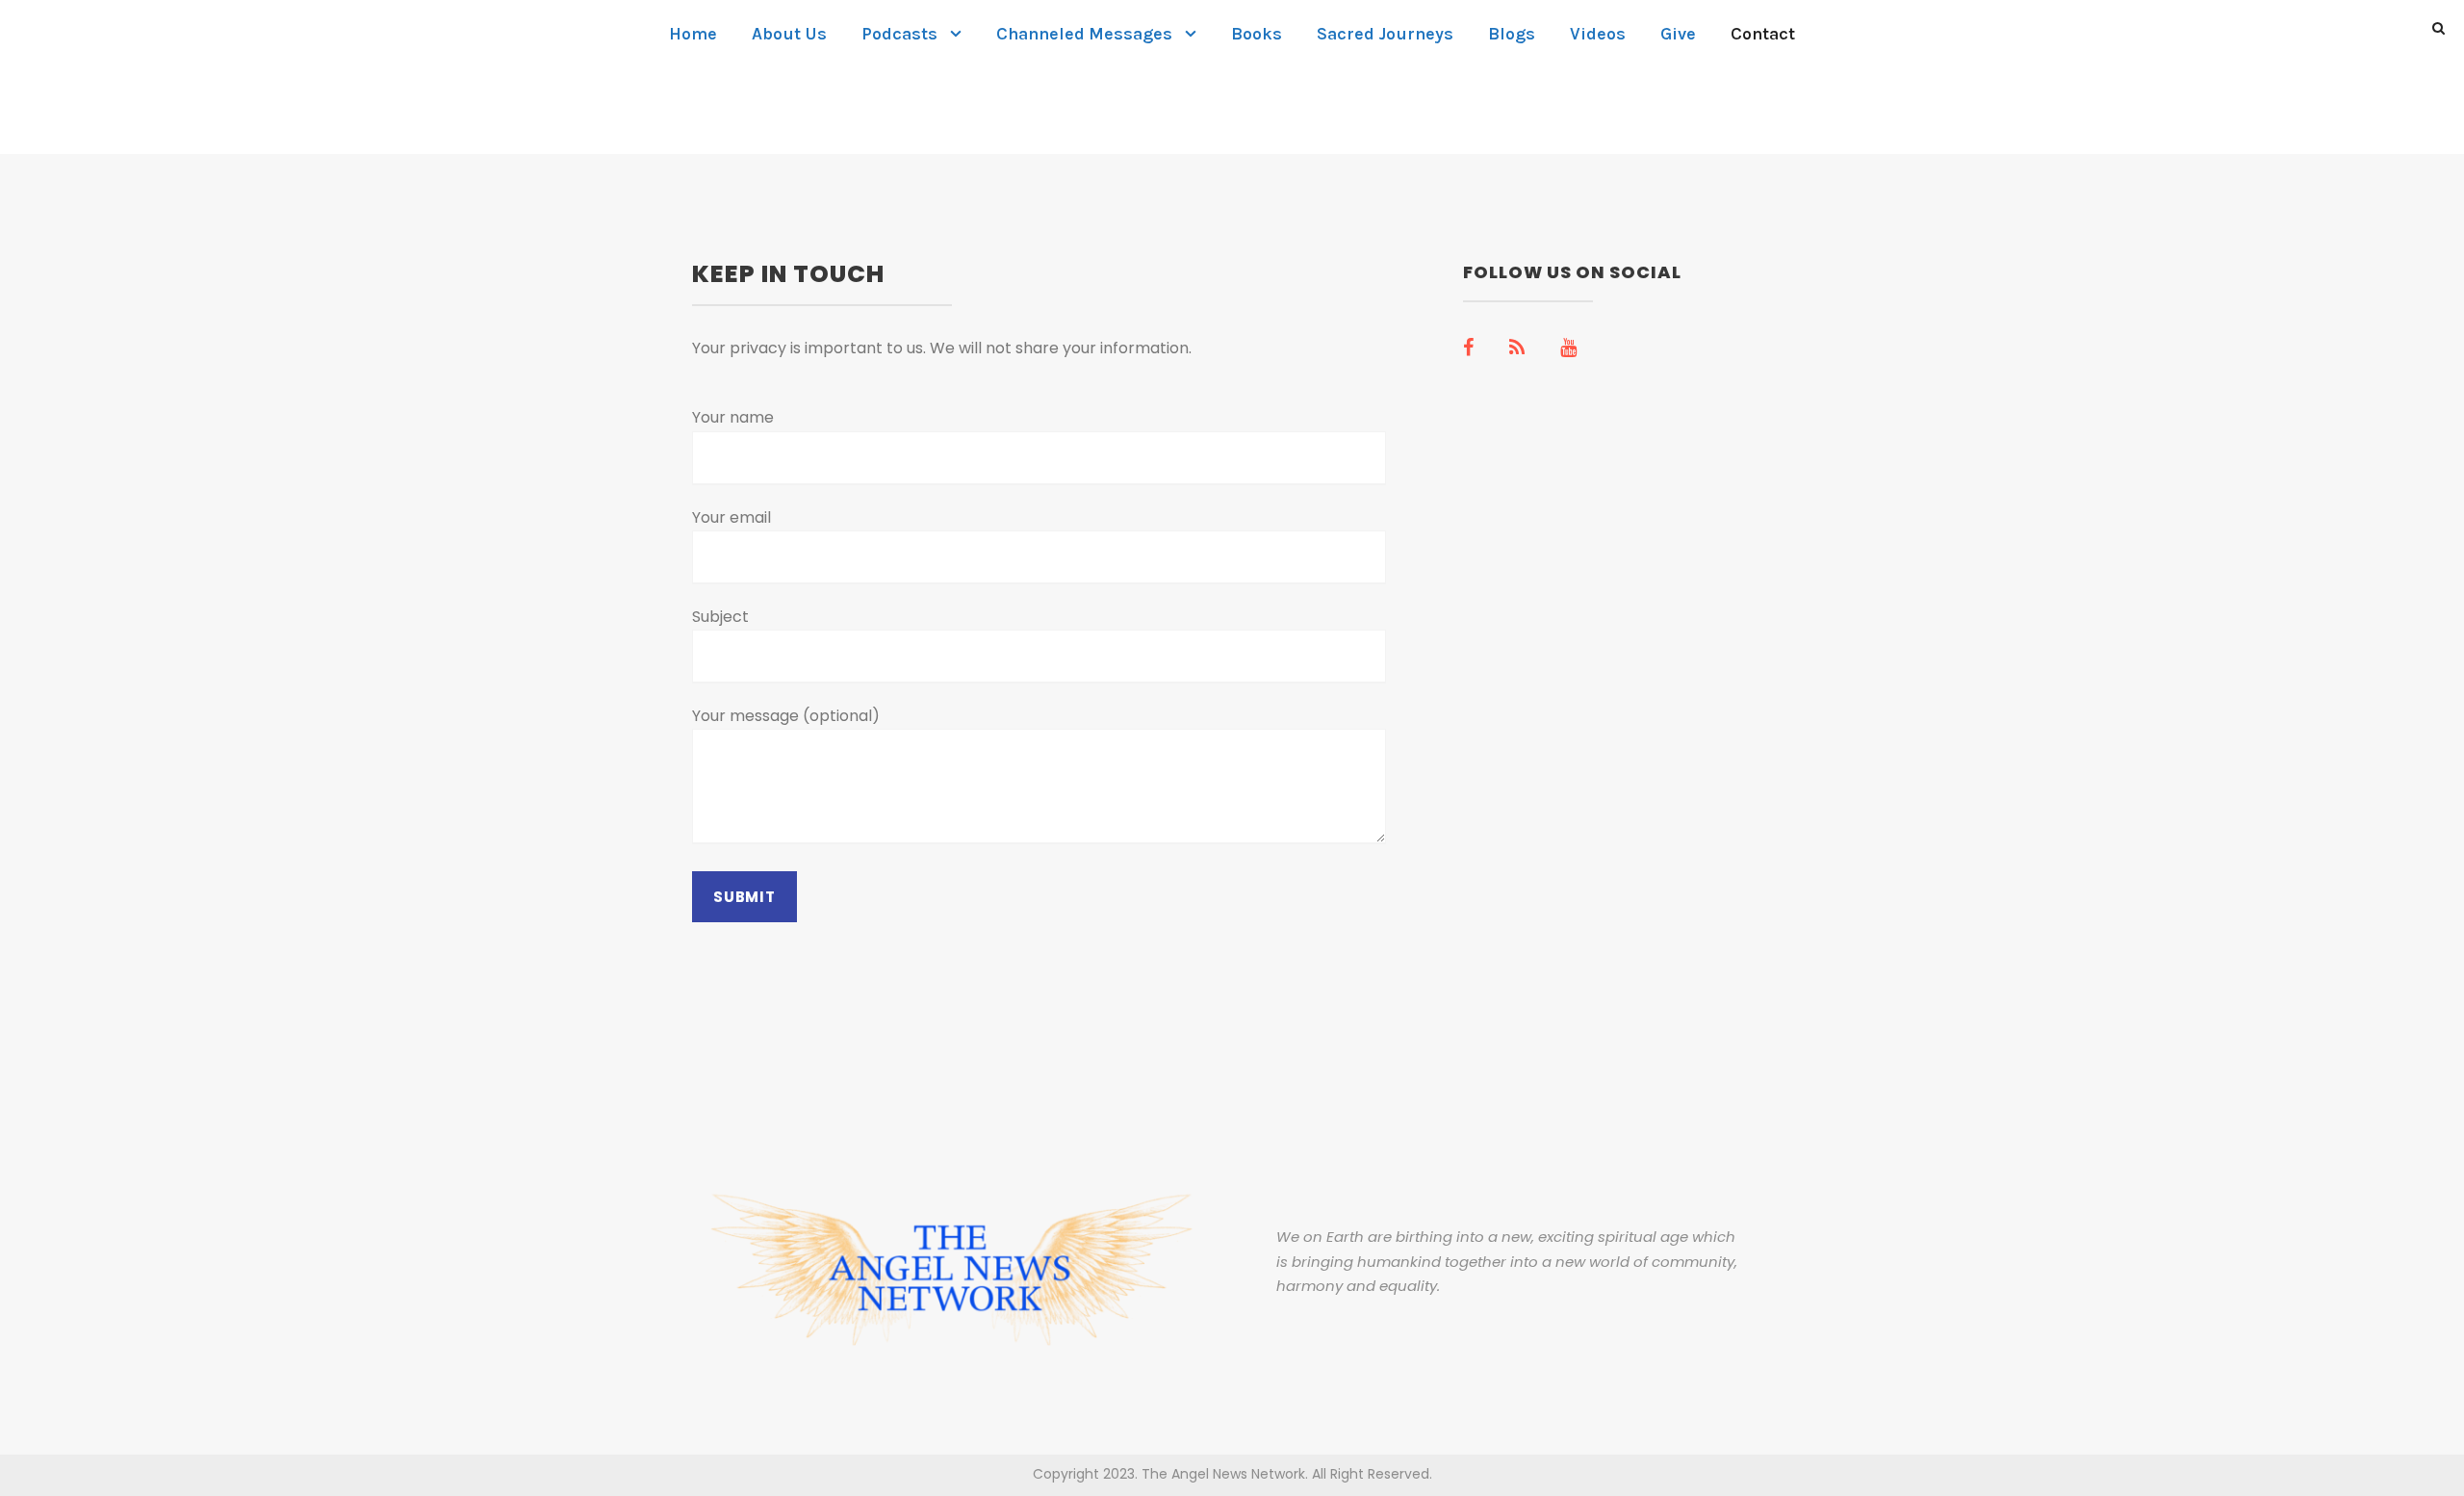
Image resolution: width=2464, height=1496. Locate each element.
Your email (731, 517)
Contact (1763, 34)
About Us (789, 34)
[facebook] (1468, 348)
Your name (733, 417)
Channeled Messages (1084, 34)
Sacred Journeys (1385, 34)
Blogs (1512, 34)
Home (693, 34)
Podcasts (899, 34)
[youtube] (1568, 348)
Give (1678, 34)
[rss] (1517, 348)
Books (1257, 34)
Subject (720, 617)
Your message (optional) (786, 716)
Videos (1598, 34)
